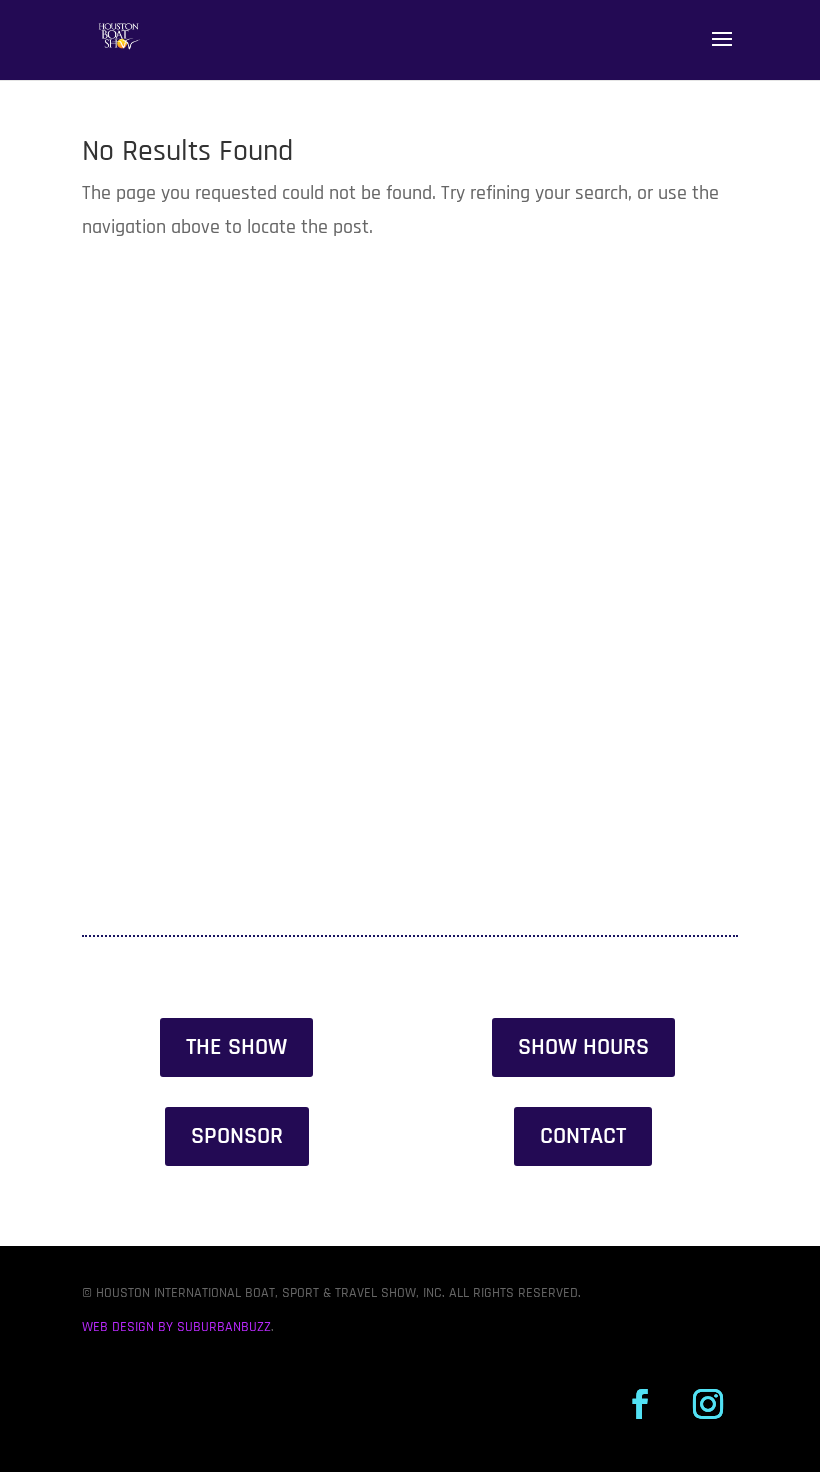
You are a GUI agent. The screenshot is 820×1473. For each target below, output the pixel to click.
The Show (236, 1047)
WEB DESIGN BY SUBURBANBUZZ (176, 1327)
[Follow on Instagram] (708, 1404)
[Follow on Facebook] (640, 1404)
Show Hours (583, 1047)
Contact (583, 1136)
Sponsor (237, 1136)
